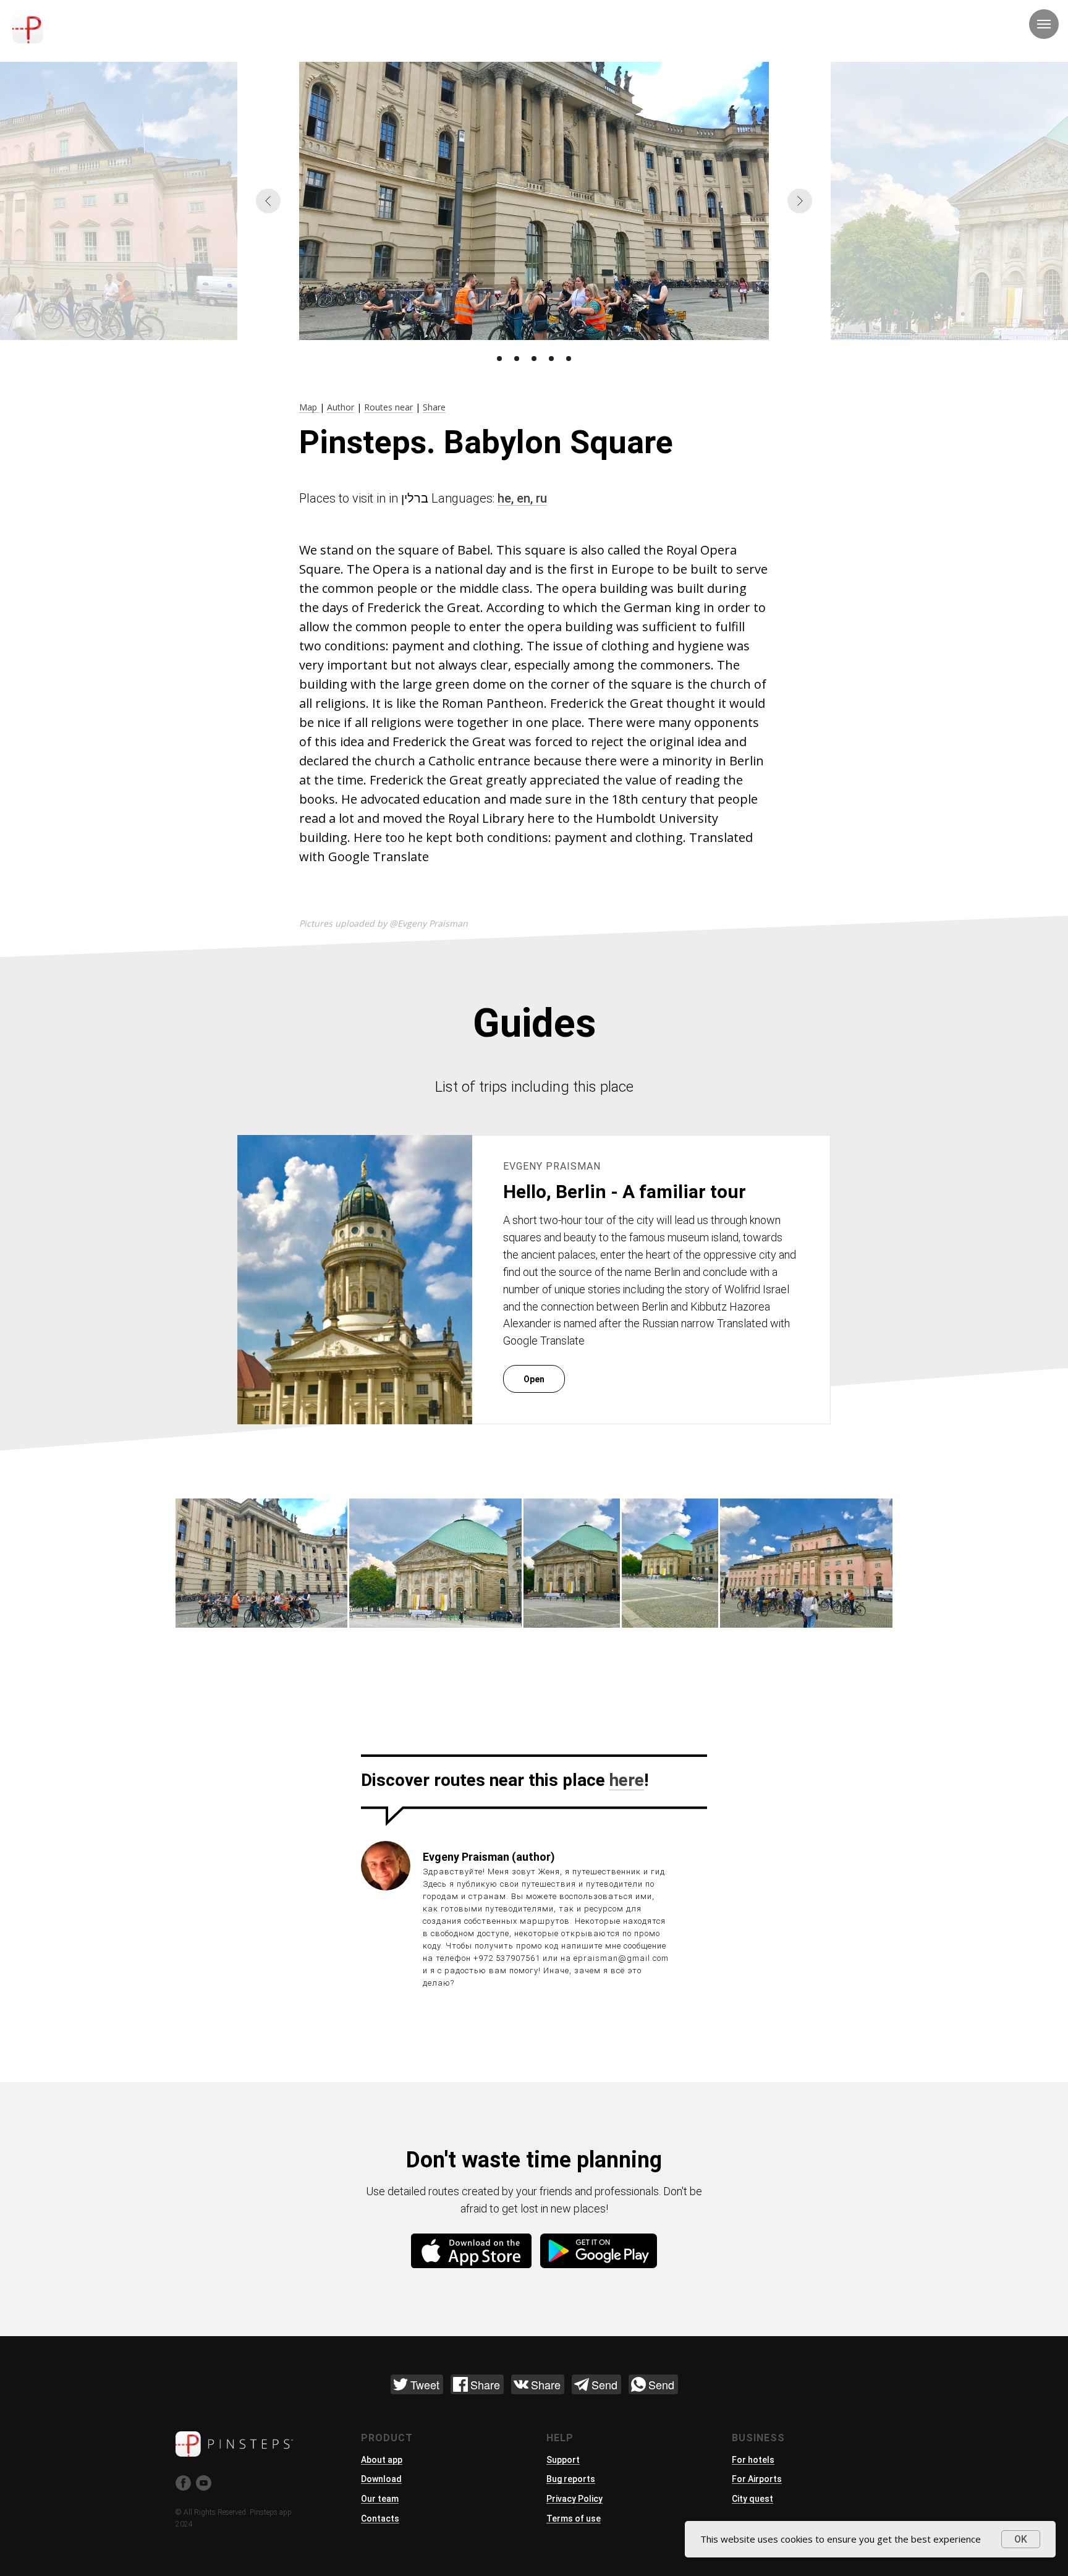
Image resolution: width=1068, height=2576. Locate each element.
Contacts (380, 2519)
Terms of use (574, 2519)
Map (309, 407)
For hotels (753, 2460)
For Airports (757, 2479)
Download (381, 2479)
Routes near (388, 407)
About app (382, 2460)
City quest (752, 2499)
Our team (380, 2499)
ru (541, 498)
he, (507, 498)
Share (434, 407)
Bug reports (571, 2479)
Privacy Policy (574, 2499)
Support (563, 2460)
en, (526, 498)
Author (341, 407)
